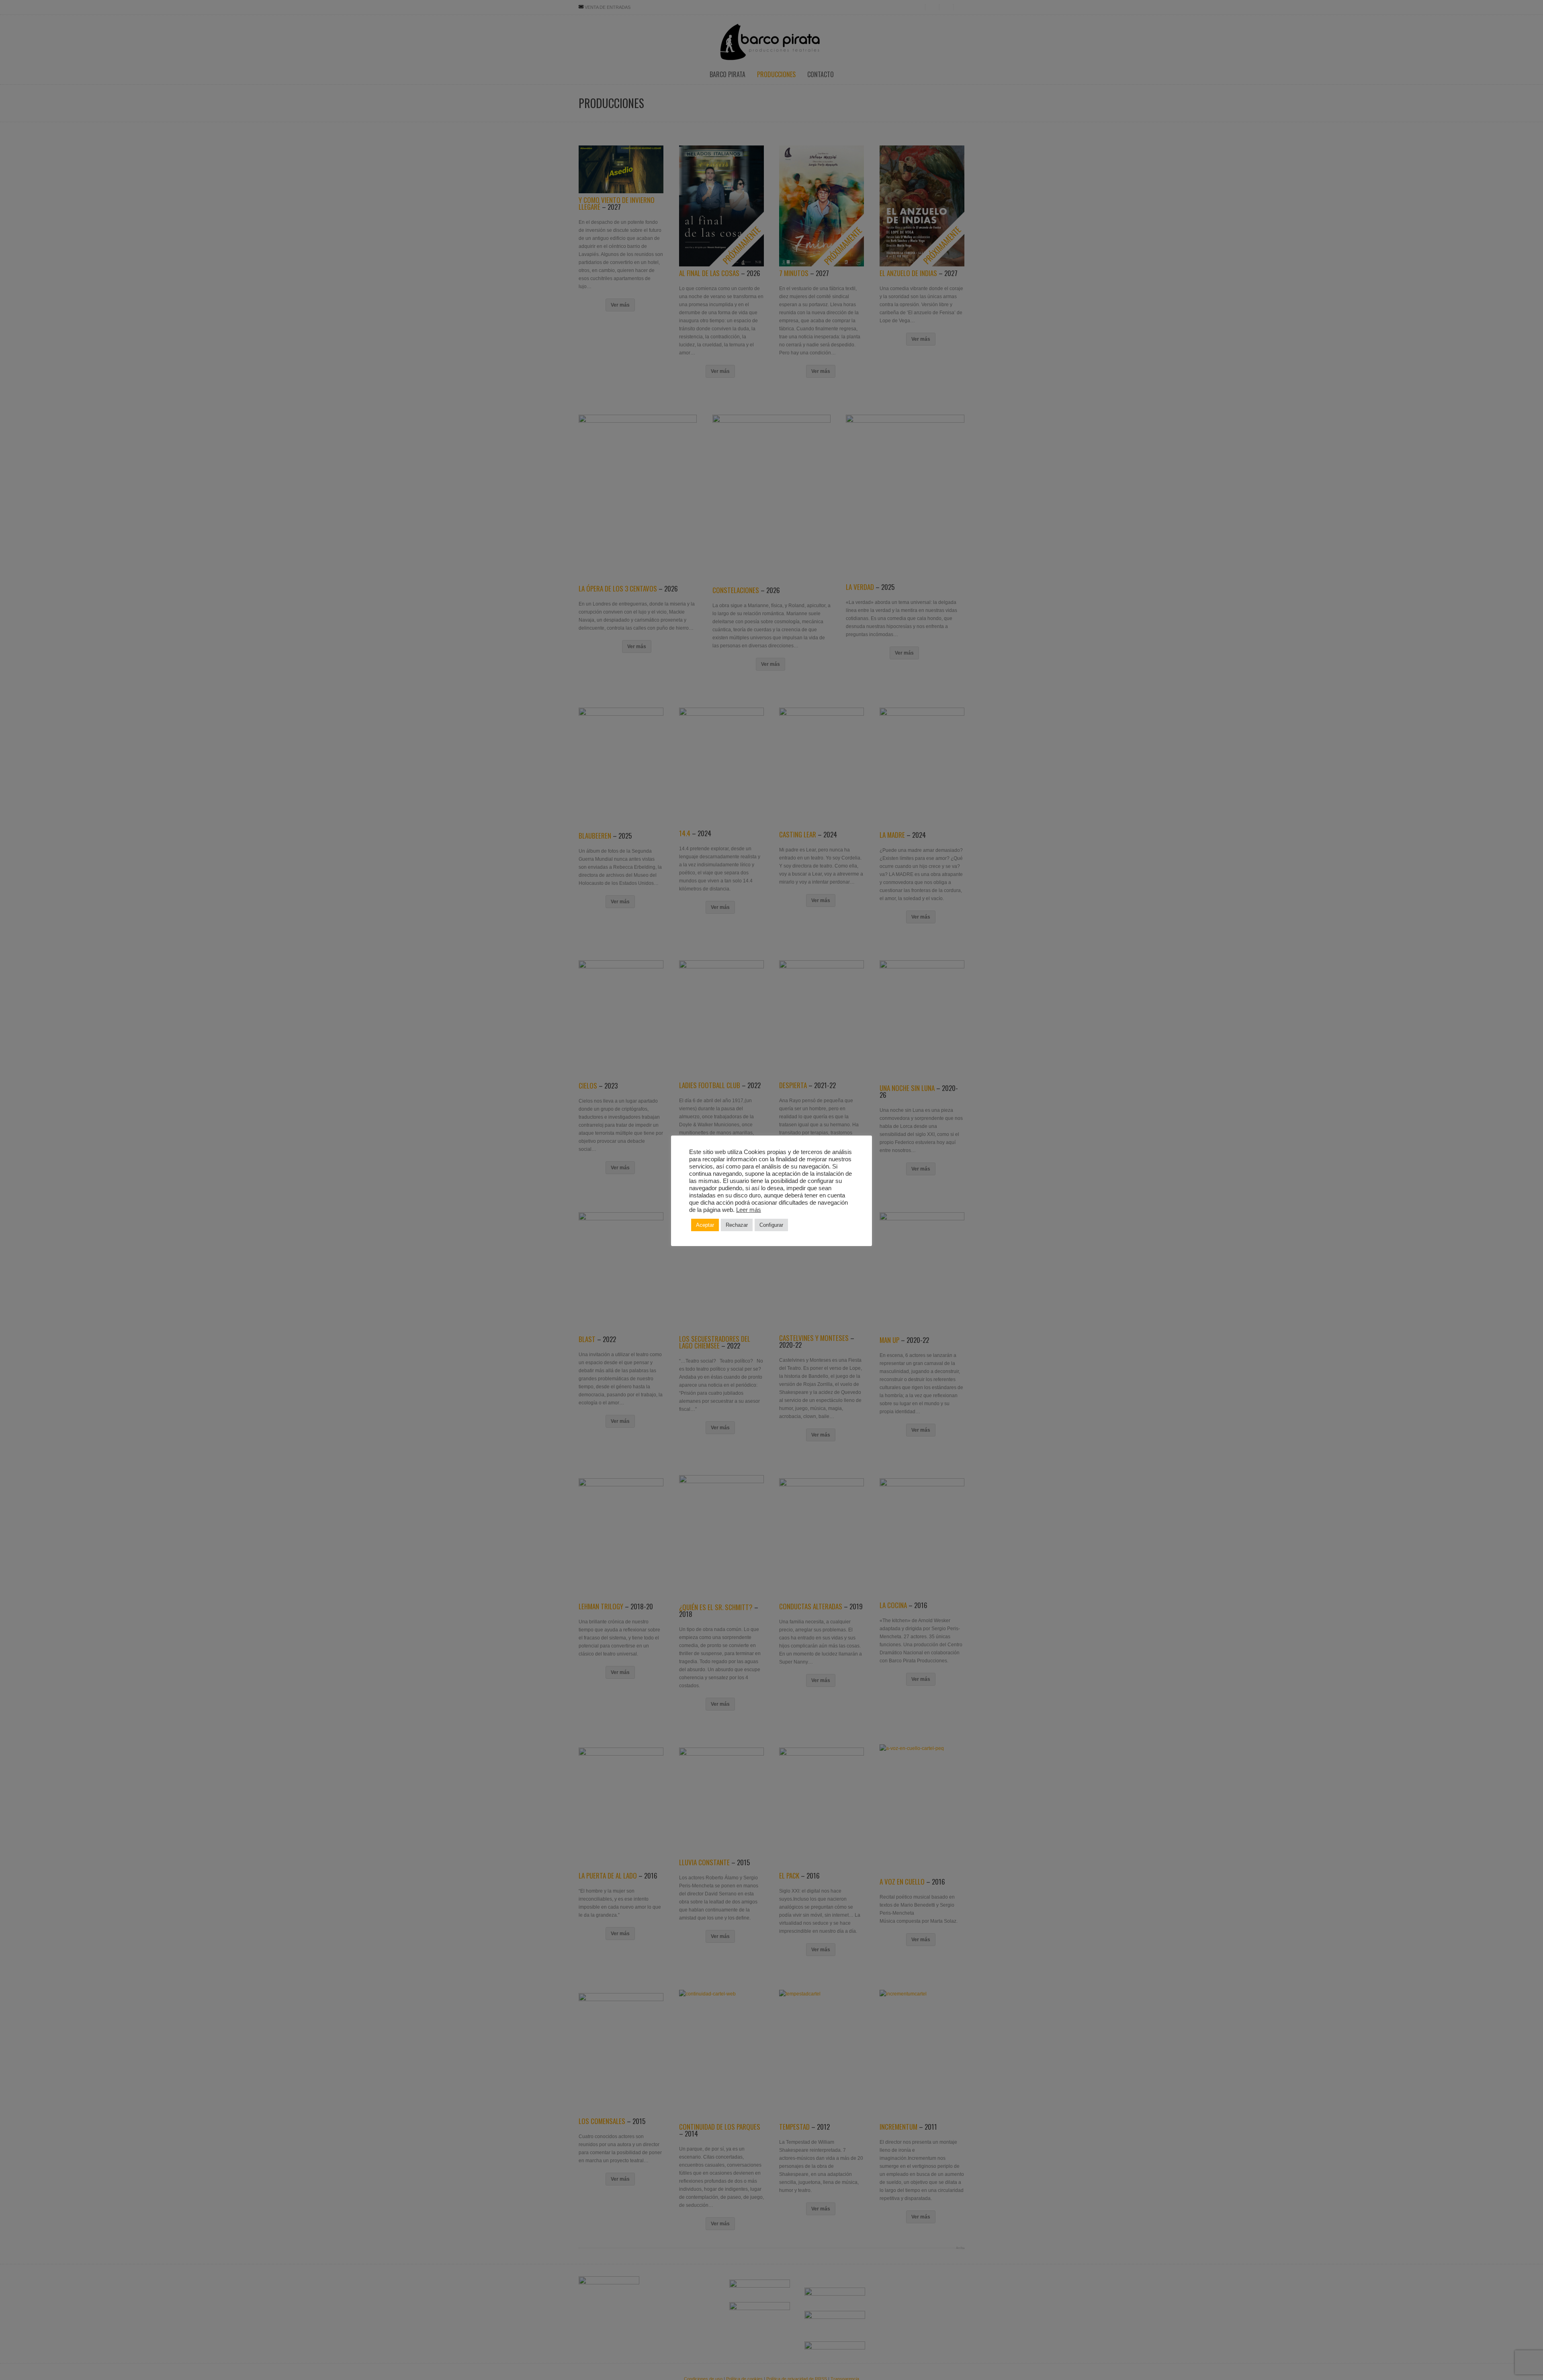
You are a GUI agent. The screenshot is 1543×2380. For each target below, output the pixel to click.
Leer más (749, 1210)
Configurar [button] (771, 1225)
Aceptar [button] (705, 1225)
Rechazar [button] (737, 1225)
